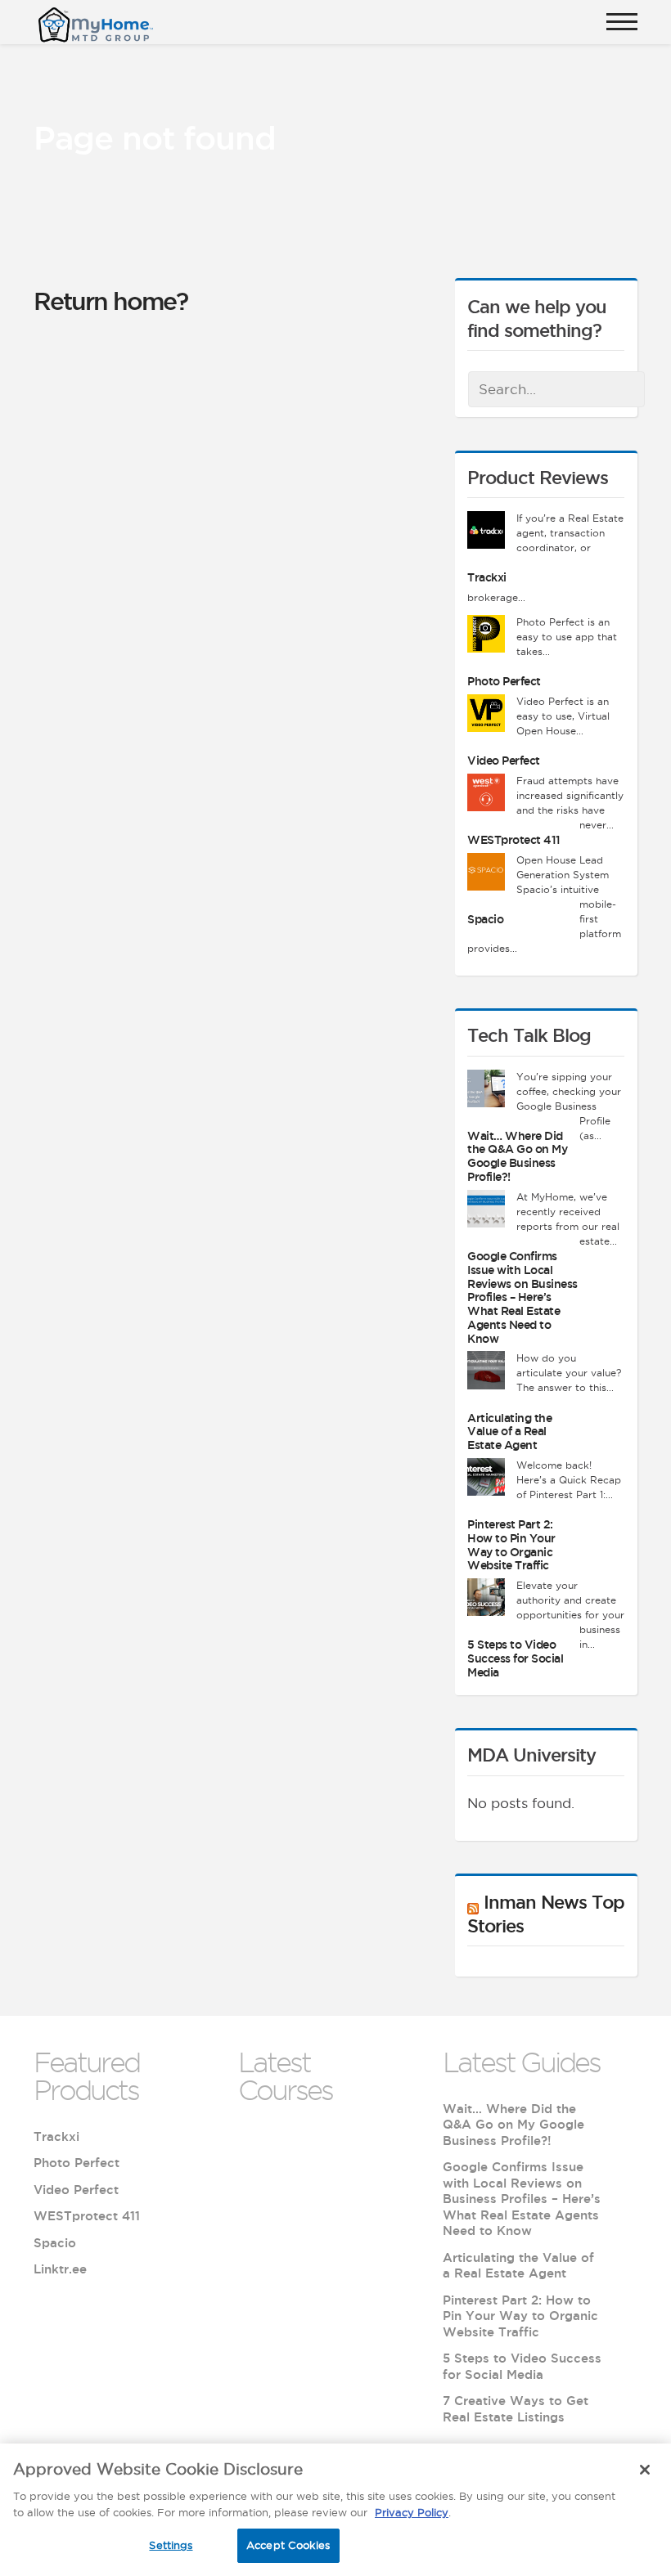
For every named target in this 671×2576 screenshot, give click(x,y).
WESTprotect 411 (514, 840)
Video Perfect (504, 761)
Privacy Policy (412, 2512)
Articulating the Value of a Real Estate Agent (509, 1432)
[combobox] (556, 389)
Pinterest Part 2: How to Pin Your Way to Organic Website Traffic (511, 1545)
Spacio (485, 919)
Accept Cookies (288, 2545)
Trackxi (487, 577)
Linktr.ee (60, 2269)
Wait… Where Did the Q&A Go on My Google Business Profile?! (517, 1156)
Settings (171, 2545)
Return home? (110, 301)
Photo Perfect (504, 681)
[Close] (645, 2470)
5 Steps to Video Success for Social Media (515, 1658)
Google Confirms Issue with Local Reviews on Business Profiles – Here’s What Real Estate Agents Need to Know (522, 1297)
